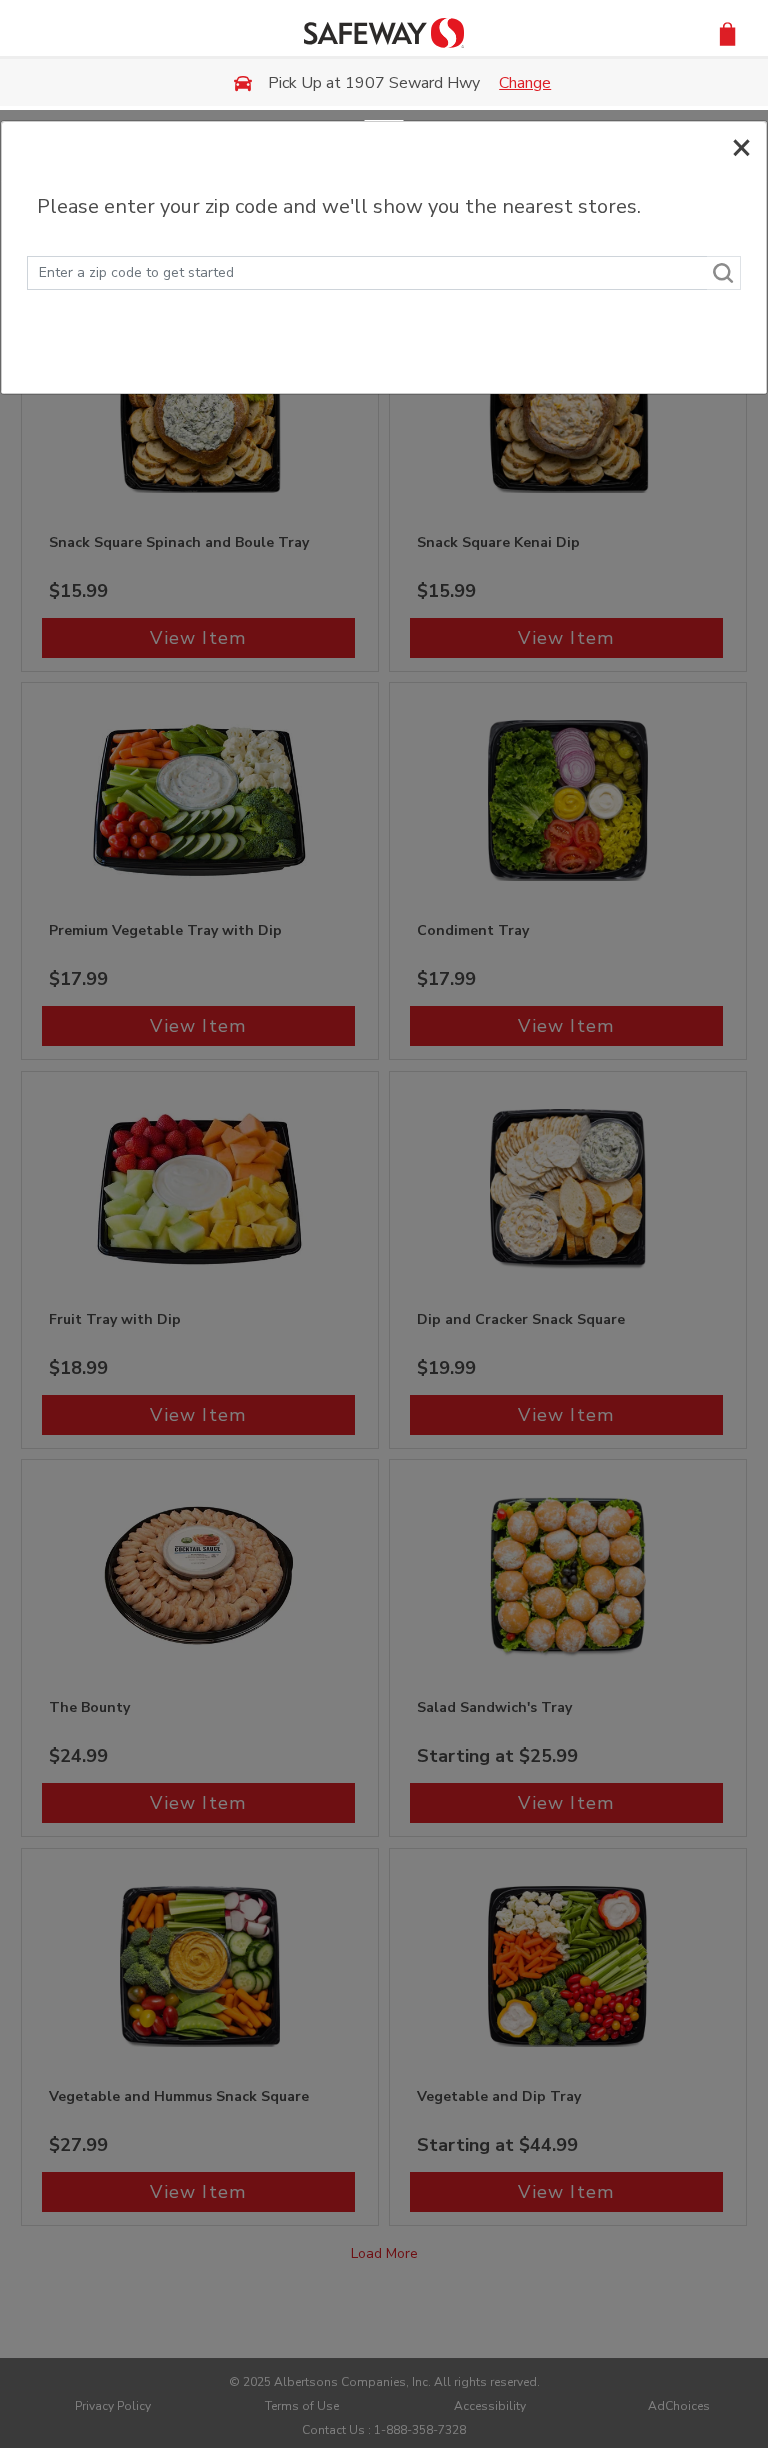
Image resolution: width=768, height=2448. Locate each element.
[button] (727, 32)
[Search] (724, 273)
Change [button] (525, 83)
